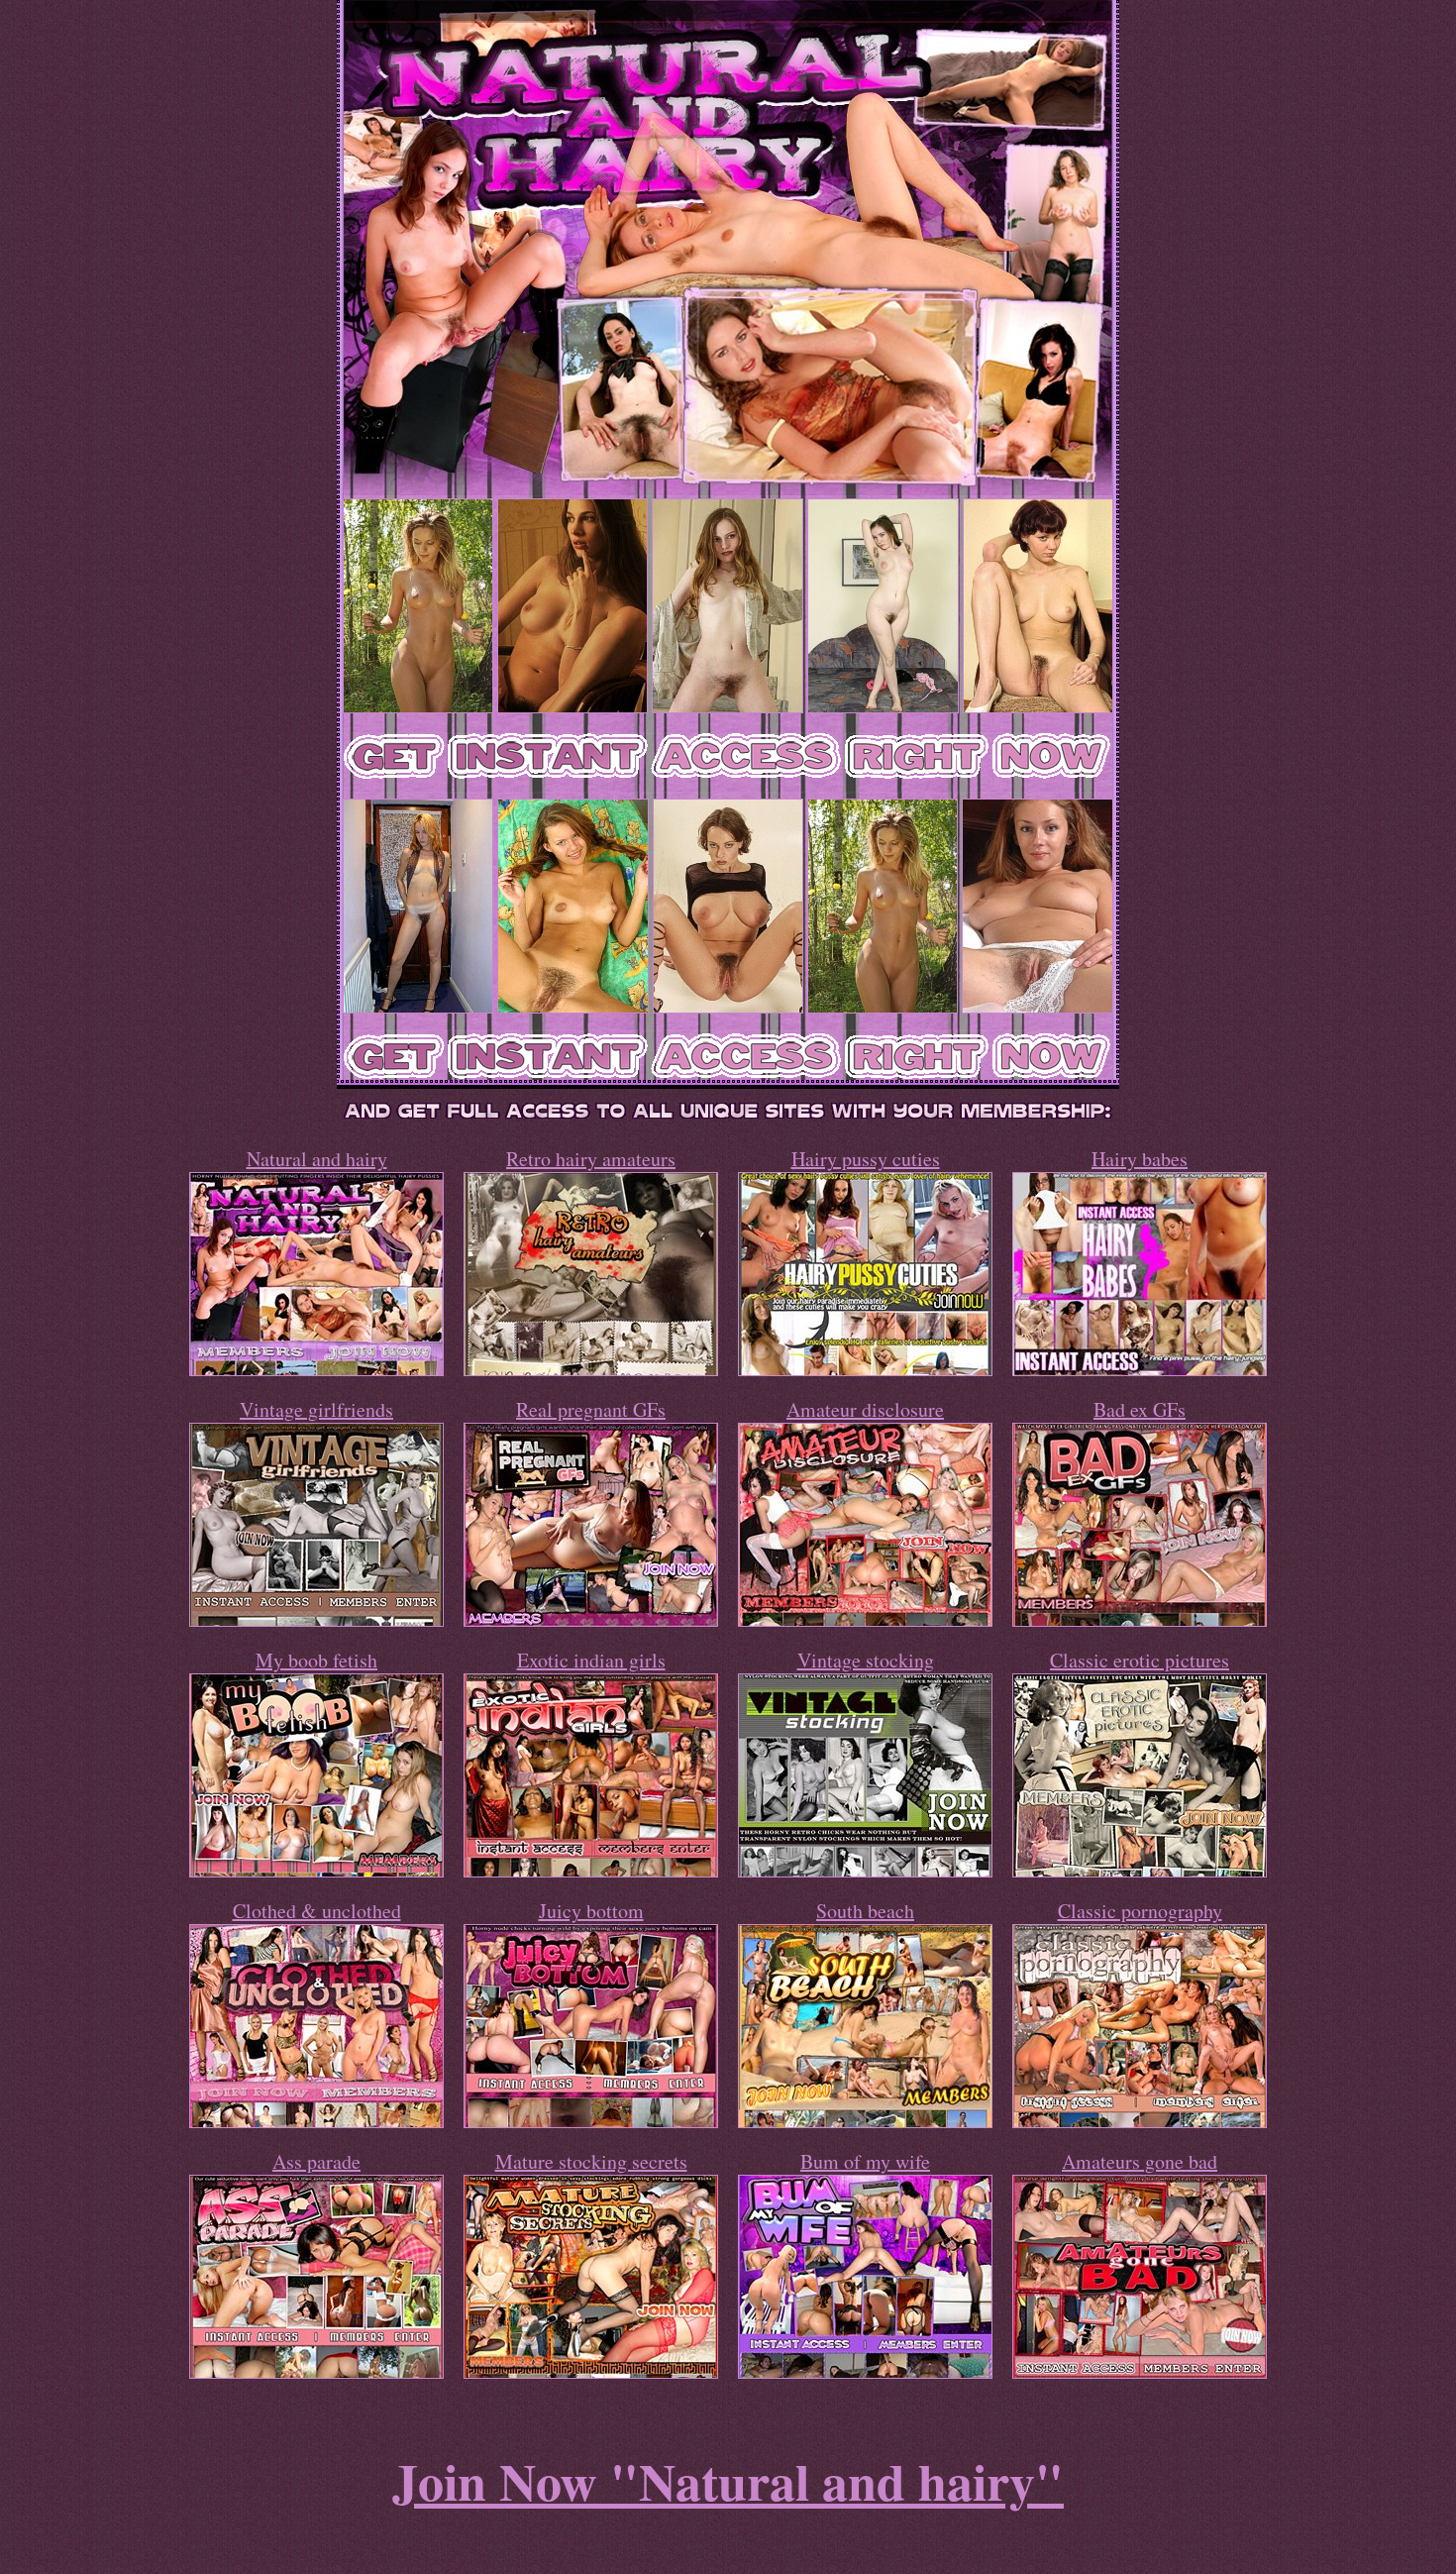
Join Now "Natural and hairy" (728, 2481)
